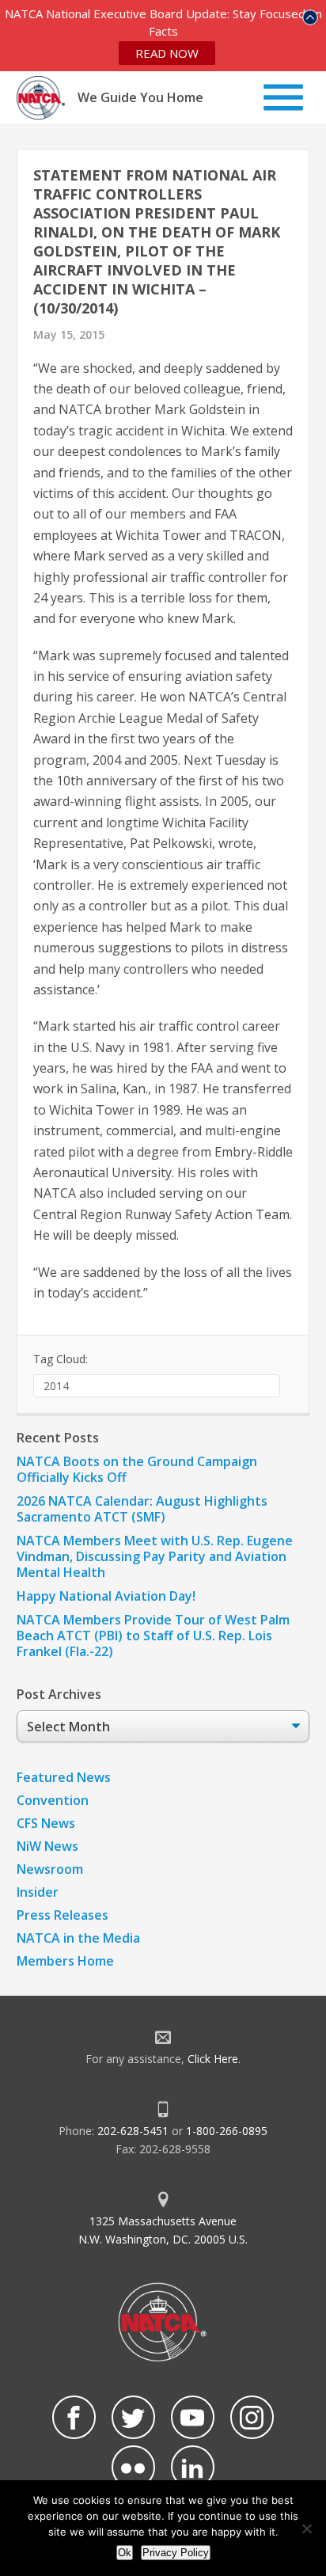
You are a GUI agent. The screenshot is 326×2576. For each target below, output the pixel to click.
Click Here (213, 2059)
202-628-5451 (133, 2131)
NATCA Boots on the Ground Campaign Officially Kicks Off (137, 1469)
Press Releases (63, 1915)
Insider (38, 1892)
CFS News (46, 1823)
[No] (306, 2529)
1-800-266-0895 (227, 2131)
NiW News (47, 1846)
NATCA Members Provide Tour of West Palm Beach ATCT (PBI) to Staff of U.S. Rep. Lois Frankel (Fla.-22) (153, 1636)
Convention (53, 1800)
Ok (125, 2553)
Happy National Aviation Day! (106, 1596)
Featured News (64, 1777)
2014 (56, 1386)
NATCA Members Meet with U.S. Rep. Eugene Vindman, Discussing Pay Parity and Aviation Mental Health (155, 1556)
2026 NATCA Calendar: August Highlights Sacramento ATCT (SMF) (142, 1509)
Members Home (65, 1961)
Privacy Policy (176, 2553)
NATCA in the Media (78, 1938)
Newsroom (50, 1869)
